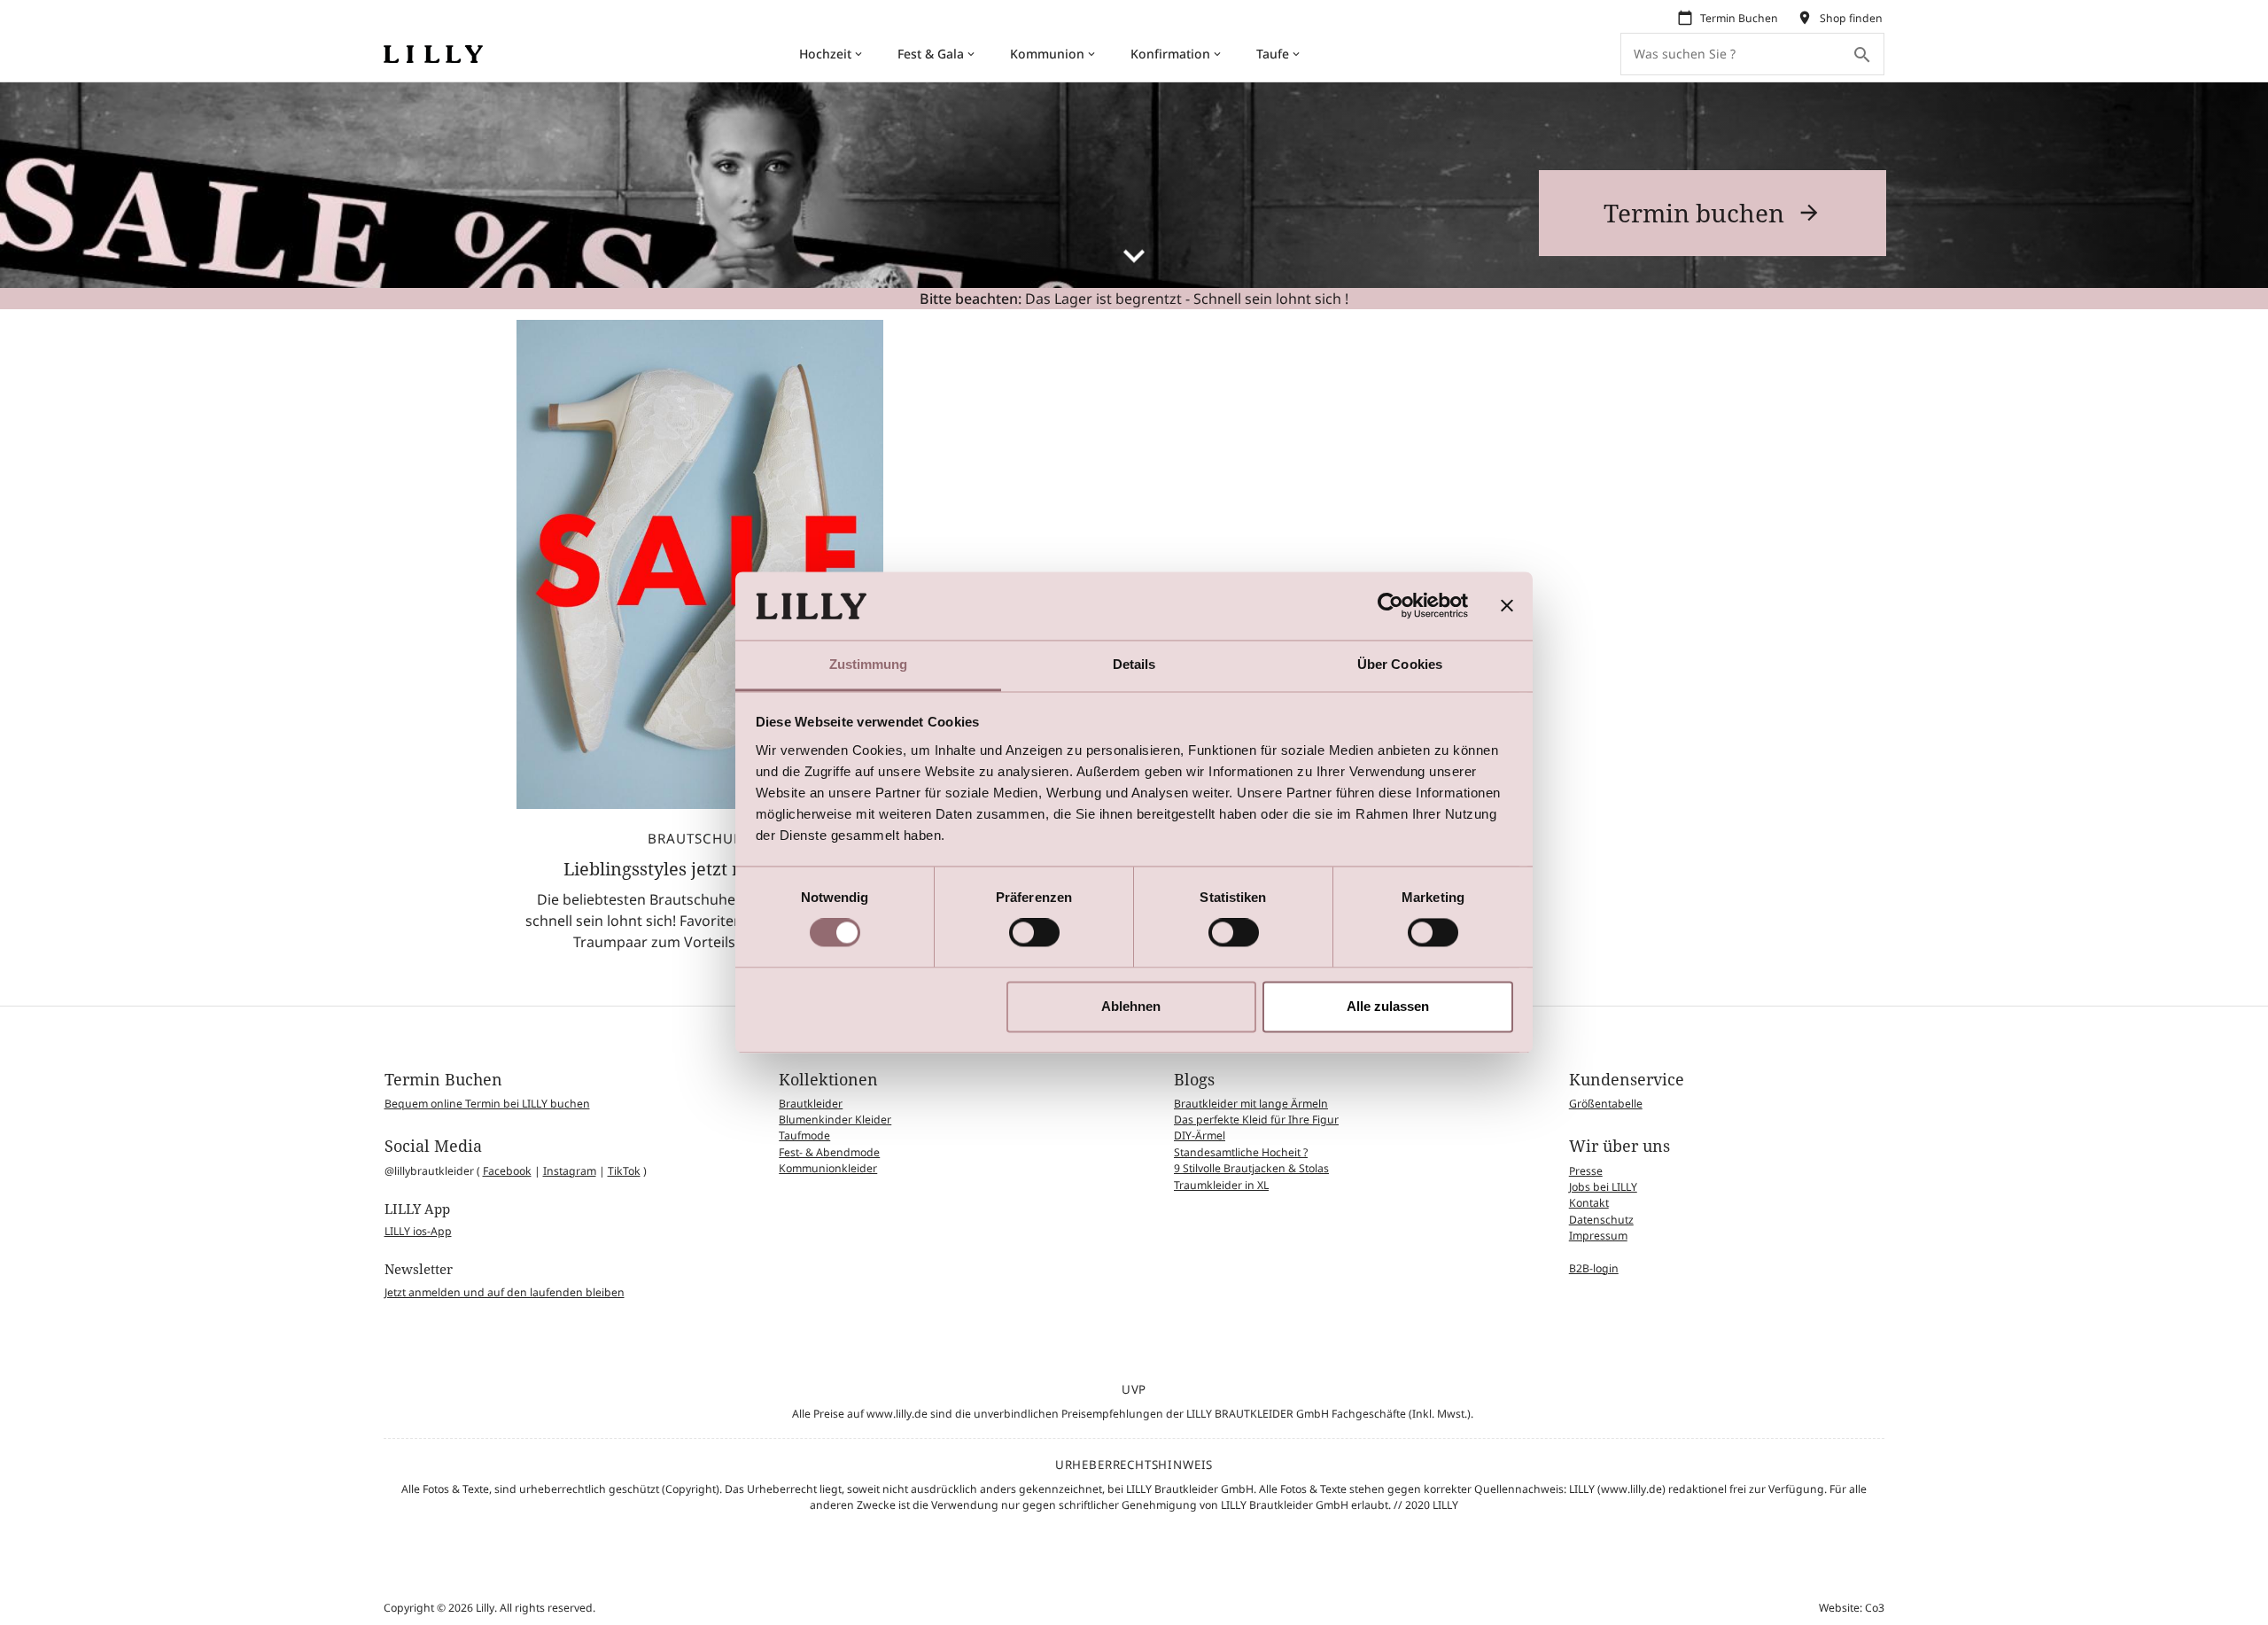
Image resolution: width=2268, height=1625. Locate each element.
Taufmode (804, 1135)
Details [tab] (1134, 664)
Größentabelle (1606, 1104)
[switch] (1034, 933)
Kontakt (1589, 1203)
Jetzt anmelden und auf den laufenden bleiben (505, 1292)
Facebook (507, 1171)
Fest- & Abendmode (829, 1152)
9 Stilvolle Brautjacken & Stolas (1251, 1168)
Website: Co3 (1852, 1608)
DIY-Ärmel (1200, 1135)
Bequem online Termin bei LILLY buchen (487, 1104)
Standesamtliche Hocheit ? (1241, 1152)
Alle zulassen (1388, 1006)
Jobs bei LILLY (1603, 1187)
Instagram (570, 1171)
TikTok (624, 1171)
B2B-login (1594, 1268)
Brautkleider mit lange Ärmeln (1251, 1104)
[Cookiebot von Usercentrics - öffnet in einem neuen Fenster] (1390, 606)
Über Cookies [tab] (1400, 664)
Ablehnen (1131, 1006)
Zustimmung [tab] (869, 664)
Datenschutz (1601, 1220)
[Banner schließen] (1507, 606)
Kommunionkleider (828, 1168)
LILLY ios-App (418, 1231)
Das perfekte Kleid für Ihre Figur (1256, 1120)
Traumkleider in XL (1221, 1185)
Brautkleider (811, 1104)
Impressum (1598, 1236)
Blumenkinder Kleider (835, 1120)
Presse (1586, 1171)
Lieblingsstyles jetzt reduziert (687, 869)
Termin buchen (1694, 213)
